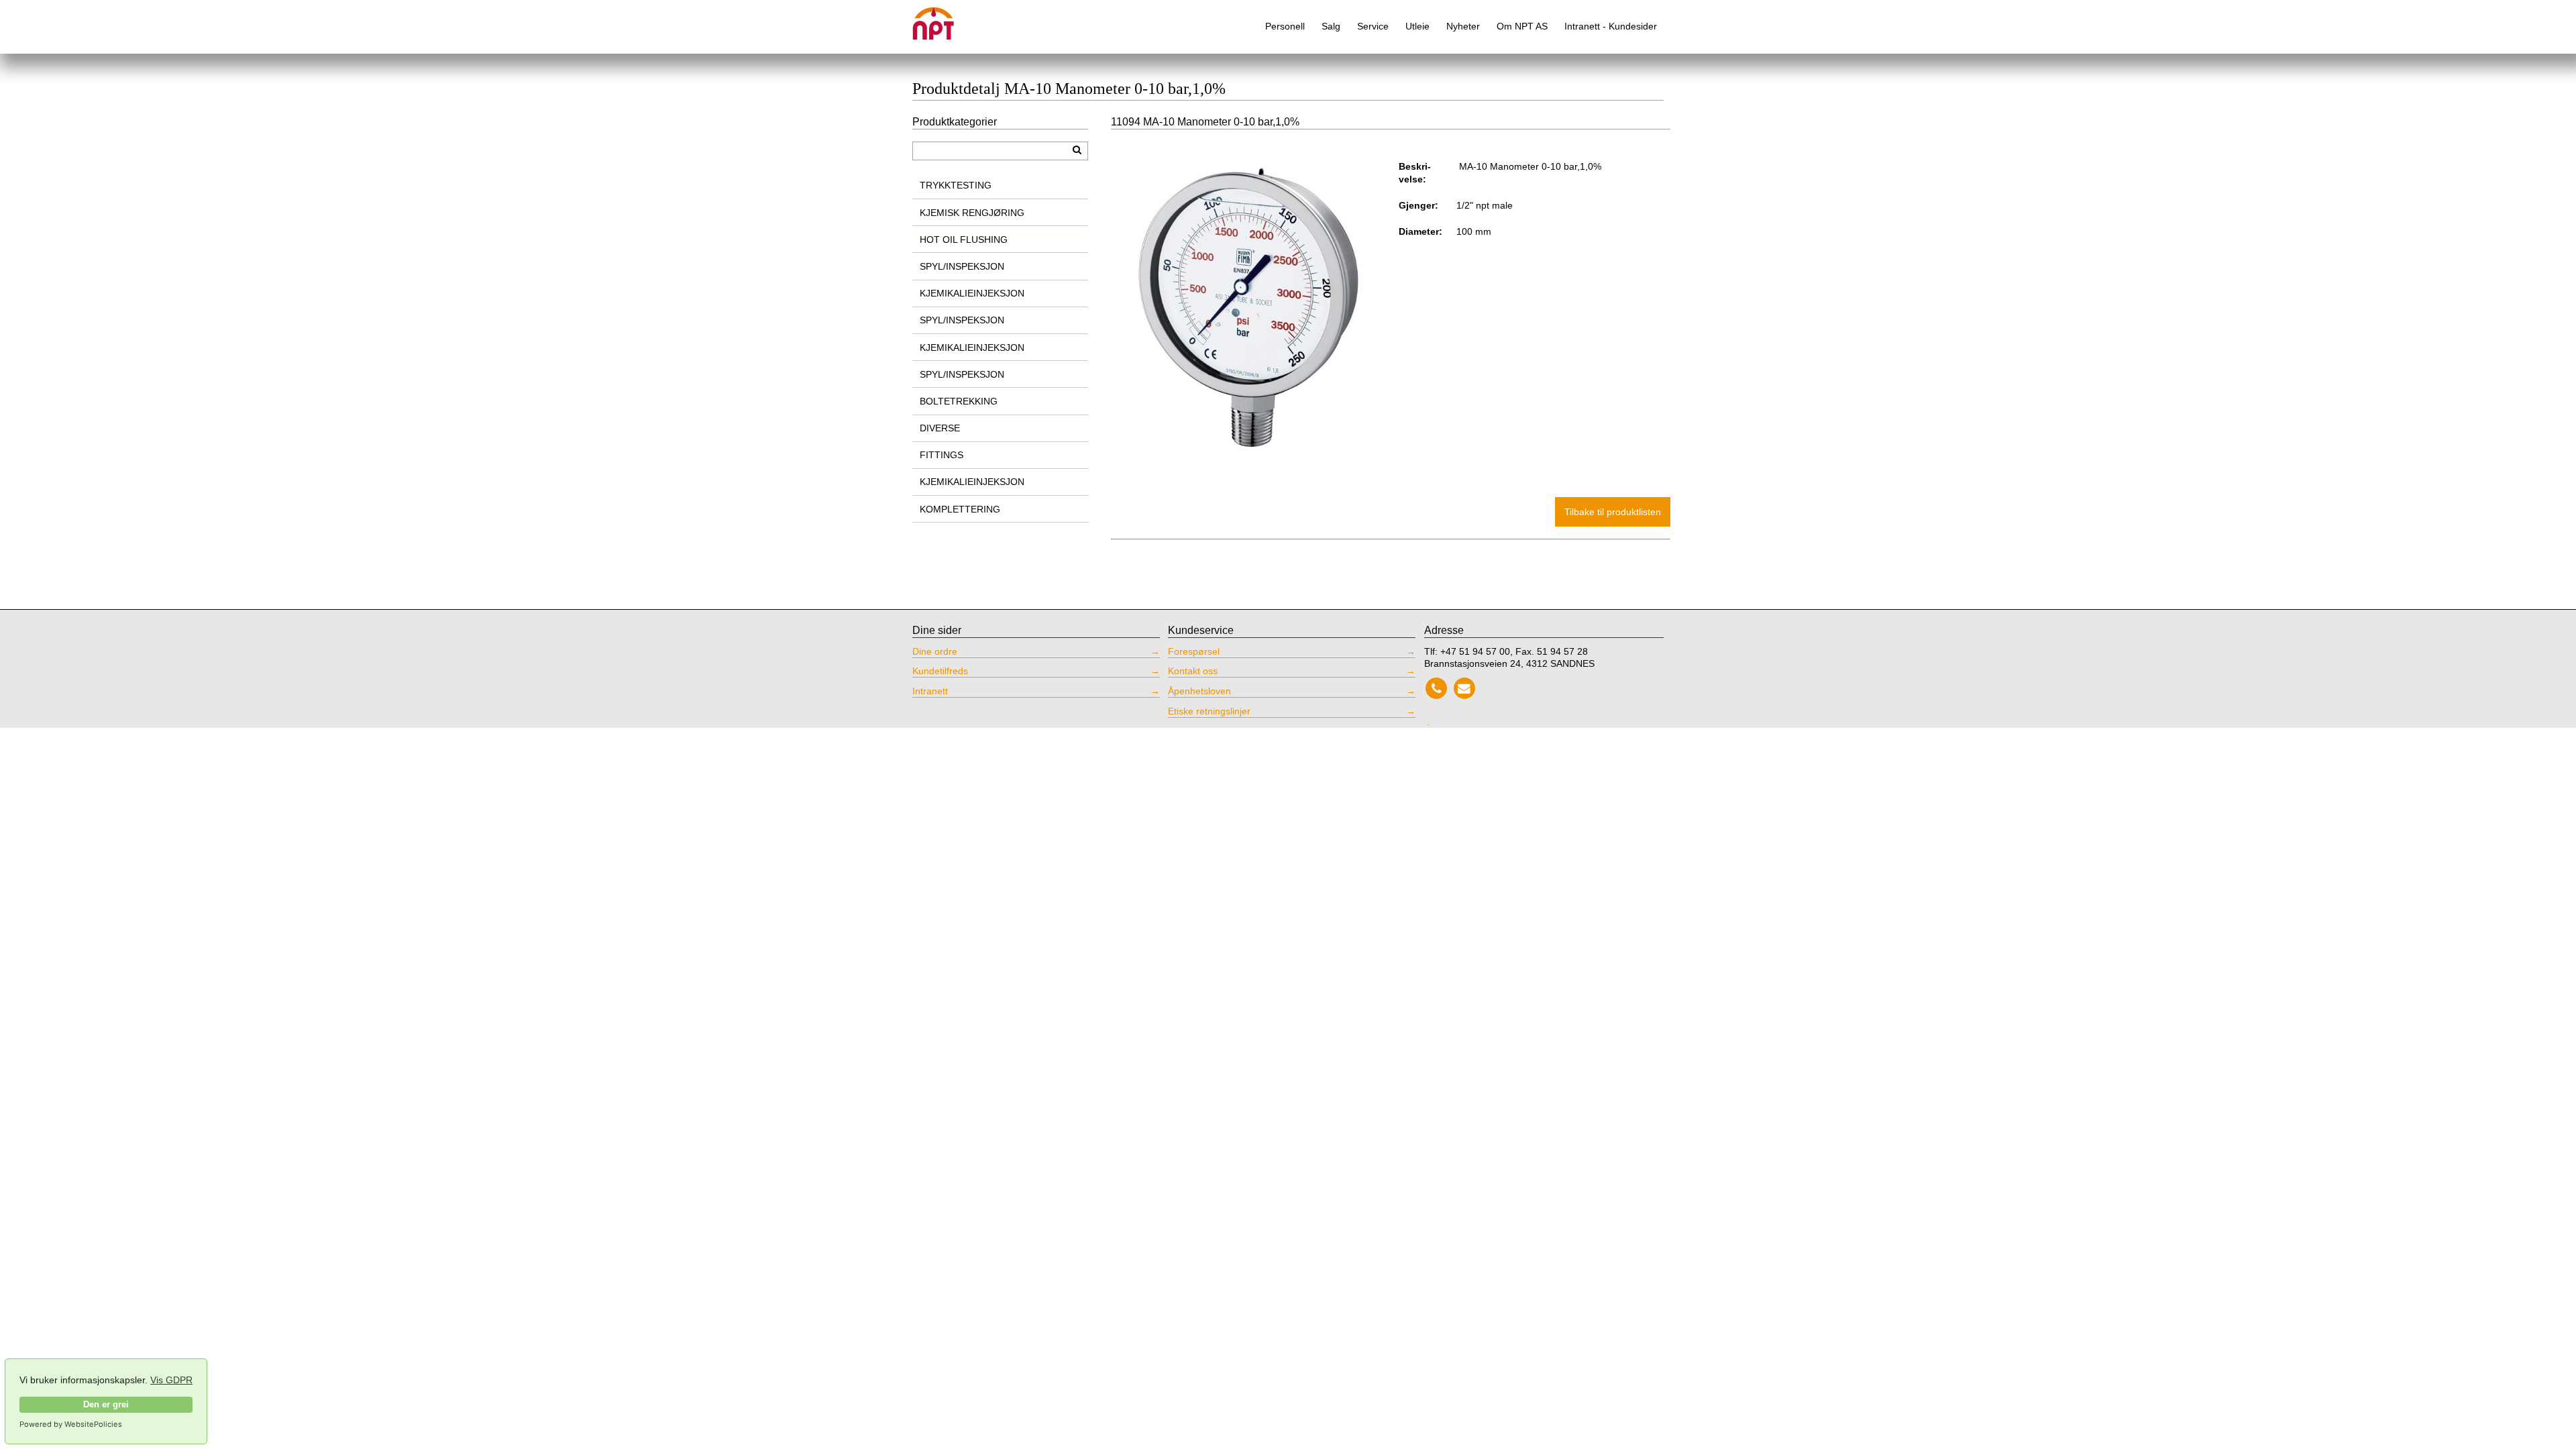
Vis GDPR (171, 1380)
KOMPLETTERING (960, 509)
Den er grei (106, 1405)
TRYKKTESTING (956, 185)
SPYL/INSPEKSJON (962, 266)
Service (1373, 26)
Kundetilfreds (940, 671)
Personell (1285, 26)
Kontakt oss (1193, 671)
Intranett (930, 691)
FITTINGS (942, 455)
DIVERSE (940, 428)
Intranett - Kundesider (1611, 26)
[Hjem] (943, 18)
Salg (1331, 26)
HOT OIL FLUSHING (964, 239)
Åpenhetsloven (1199, 691)
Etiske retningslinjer (1209, 711)
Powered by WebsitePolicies (71, 1424)
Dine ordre (935, 651)
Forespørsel (1194, 651)
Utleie (1417, 26)
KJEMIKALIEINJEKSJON (972, 293)
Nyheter (1463, 26)
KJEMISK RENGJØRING (972, 213)
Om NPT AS (1522, 26)
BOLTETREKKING (959, 401)
